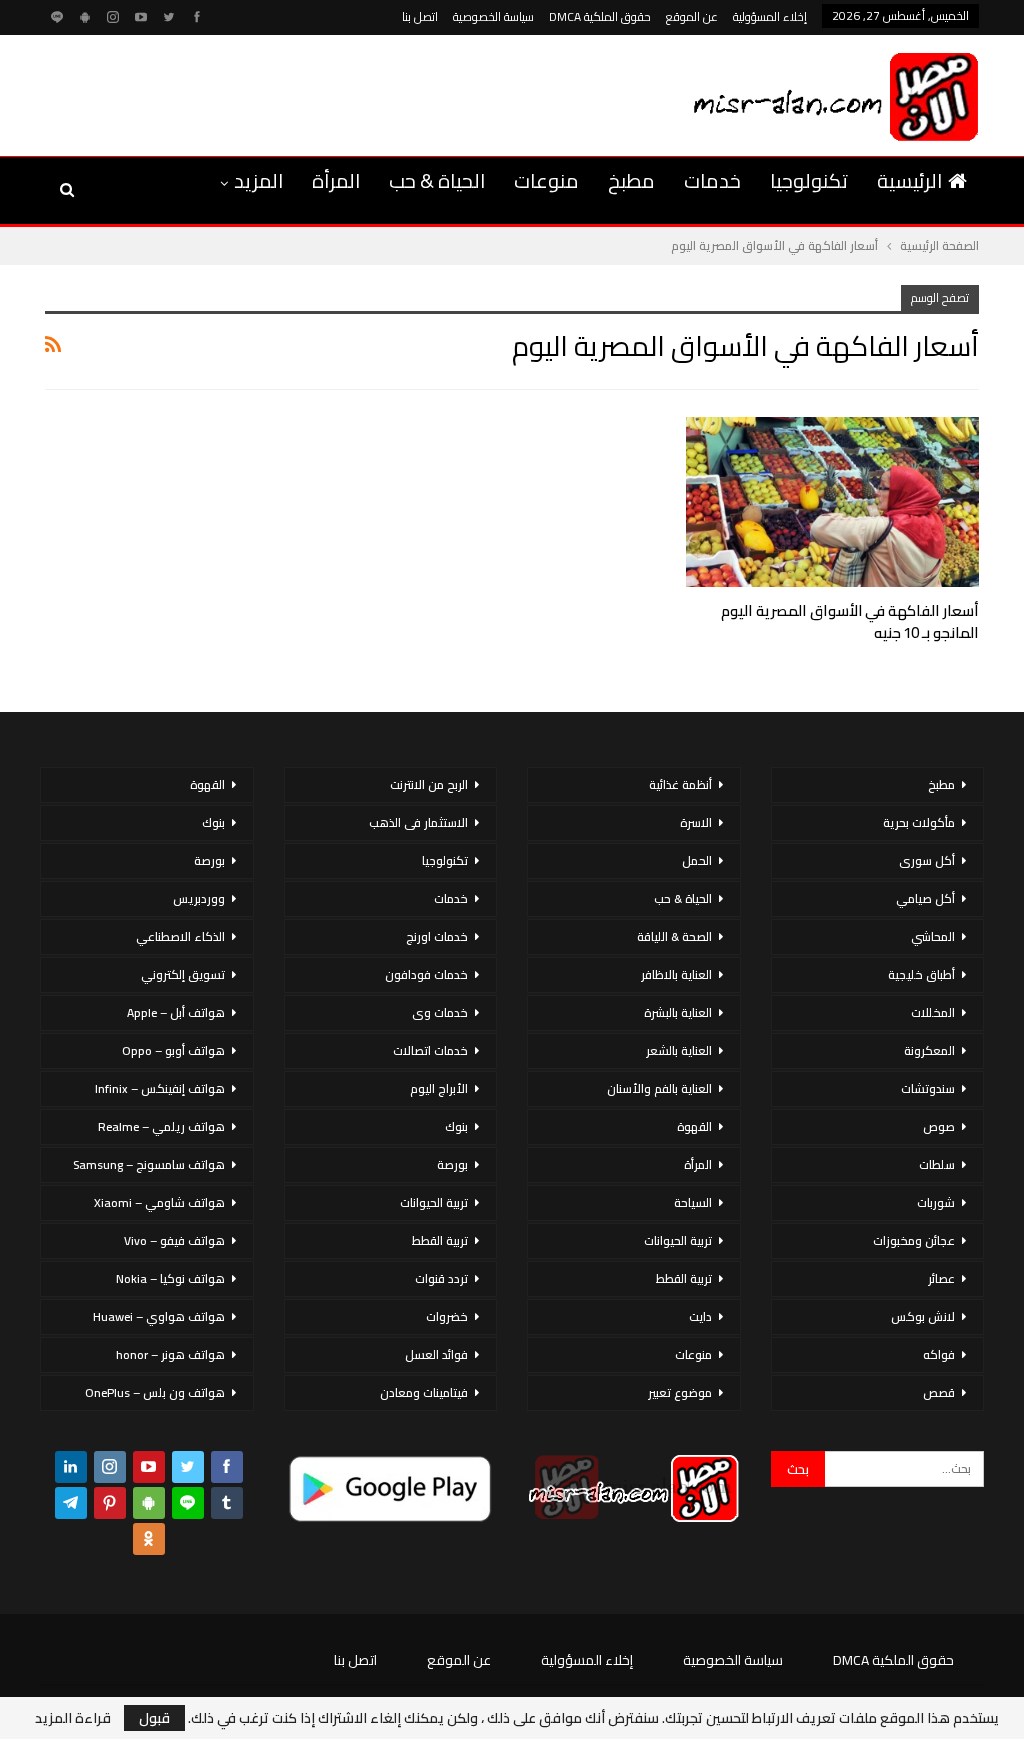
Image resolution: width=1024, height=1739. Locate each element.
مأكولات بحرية (919, 822)
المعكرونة (929, 1050)
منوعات (546, 180)
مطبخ (631, 180)
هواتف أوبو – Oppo (173, 1050)
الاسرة (696, 822)
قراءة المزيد (73, 1718)
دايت (700, 1316)
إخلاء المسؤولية (770, 16)
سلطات (937, 1164)
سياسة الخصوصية (493, 16)
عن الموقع (692, 16)
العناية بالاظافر (676, 974)
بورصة (452, 1164)
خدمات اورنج (437, 936)
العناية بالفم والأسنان (659, 1088)
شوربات (936, 1202)
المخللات (933, 1012)
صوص (939, 1126)
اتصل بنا (420, 16)
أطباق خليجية (921, 974)
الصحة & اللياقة (674, 936)
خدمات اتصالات (430, 1050)
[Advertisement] (274, 92)
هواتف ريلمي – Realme (161, 1126)
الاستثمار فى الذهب (418, 822)
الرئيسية (909, 180)
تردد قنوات (441, 1278)
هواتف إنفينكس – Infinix (160, 1088)
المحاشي (933, 936)
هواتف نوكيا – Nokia (170, 1278)
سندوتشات (928, 1088)
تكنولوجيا (809, 180)
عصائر (941, 1278)
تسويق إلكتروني (183, 974)
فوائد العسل (436, 1354)
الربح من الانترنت (429, 784)
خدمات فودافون (426, 974)
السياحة (693, 1202)
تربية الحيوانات (678, 1240)
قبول (154, 1718)
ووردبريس (199, 898)
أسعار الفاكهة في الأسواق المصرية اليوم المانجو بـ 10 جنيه (850, 621)
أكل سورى (927, 860)
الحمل (697, 860)
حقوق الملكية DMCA (600, 16)
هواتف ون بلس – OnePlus (155, 1392)
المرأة (336, 180)
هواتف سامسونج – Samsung (149, 1164)
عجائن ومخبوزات (914, 1240)
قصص (939, 1392)
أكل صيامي (925, 898)
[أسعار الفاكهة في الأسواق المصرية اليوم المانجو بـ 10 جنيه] (832, 502)
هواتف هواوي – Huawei (159, 1316)
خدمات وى (440, 1012)
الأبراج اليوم (439, 1088)
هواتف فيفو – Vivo (174, 1240)
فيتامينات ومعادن (424, 1392)
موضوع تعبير (680, 1392)
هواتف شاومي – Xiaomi (159, 1202)
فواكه (939, 1354)
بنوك (456, 1126)
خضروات (447, 1316)
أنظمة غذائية (680, 784)
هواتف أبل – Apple (176, 1012)
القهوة (694, 1126)
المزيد (258, 180)
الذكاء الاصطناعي (180, 936)
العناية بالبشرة (678, 1012)
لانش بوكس (923, 1316)
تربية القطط (684, 1278)
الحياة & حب (437, 180)
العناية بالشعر (679, 1050)
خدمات (712, 180)
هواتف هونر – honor (170, 1354)
